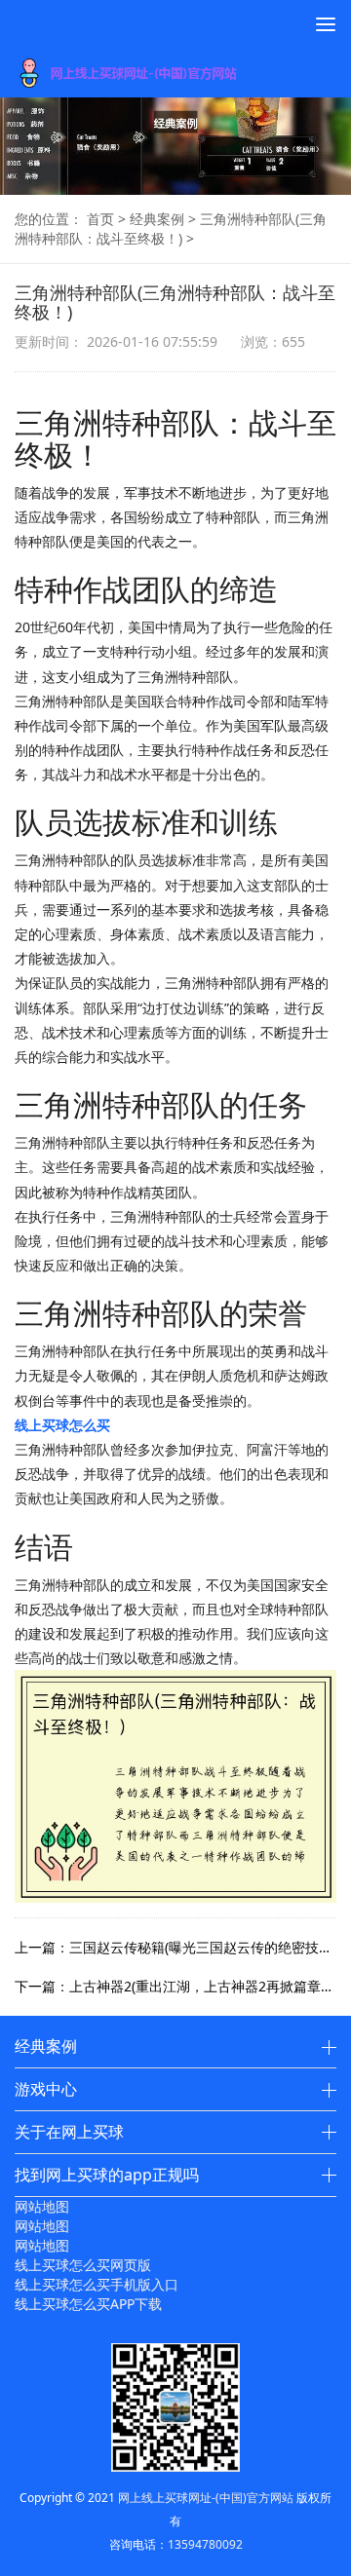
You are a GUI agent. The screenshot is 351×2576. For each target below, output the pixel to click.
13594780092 (205, 2544)
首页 (100, 219)
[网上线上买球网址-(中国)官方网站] (155, 73)
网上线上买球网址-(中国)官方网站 (206, 2498)
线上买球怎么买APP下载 (88, 2304)
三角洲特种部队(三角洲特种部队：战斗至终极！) (171, 228)
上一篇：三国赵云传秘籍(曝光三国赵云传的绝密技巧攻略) (175, 1947)
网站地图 (42, 2206)
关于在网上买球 (69, 2132)
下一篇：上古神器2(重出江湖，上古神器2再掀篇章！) (175, 1986)
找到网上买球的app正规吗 (107, 2175)
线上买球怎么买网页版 (83, 2265)
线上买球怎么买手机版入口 (97, 2284)
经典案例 (157, 219)
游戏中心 (46, 2089)
